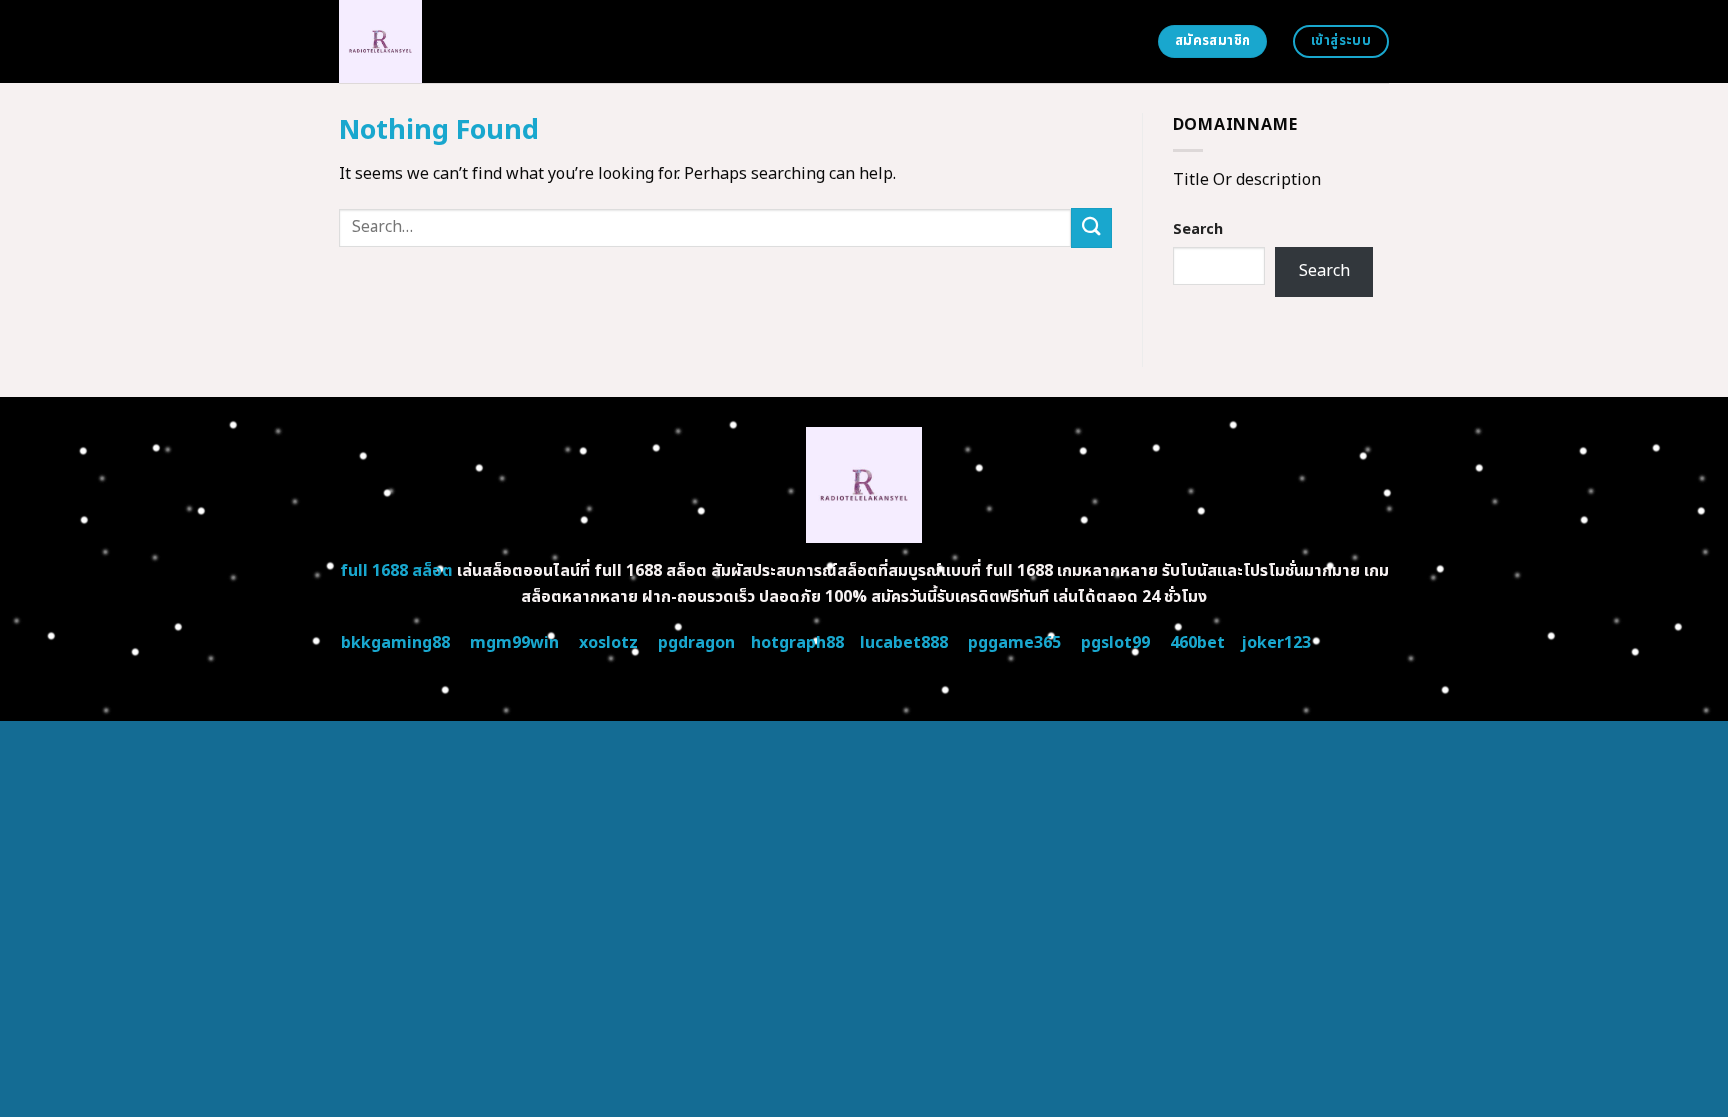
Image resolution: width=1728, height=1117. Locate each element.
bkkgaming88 (395, 643)
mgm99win (514, 643)
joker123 (1276, 643)
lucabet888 (904, 643)
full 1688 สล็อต (396, 571)
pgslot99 (1115, 643)
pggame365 (1014, 643)
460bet (1197, 643)
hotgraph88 (797, 643)
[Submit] (1091, 227)
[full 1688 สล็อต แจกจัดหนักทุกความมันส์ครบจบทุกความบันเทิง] (526, 41)
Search (1198, 229)
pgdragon (696, 643)
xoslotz (608, 643)
